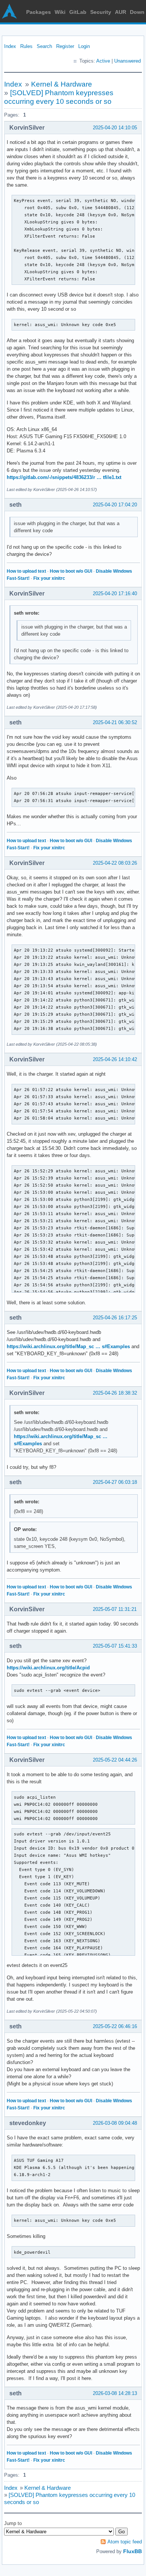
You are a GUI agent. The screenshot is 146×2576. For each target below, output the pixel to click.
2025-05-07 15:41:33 (115, 1646)
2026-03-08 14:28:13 (115, 2393)
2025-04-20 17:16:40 (115, 593)
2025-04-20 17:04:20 (115, 505)
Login (84, 46)
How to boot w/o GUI (71, 571)
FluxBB (133, 2551)
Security (101, 12)
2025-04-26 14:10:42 (115, 1059)
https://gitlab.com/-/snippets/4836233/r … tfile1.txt (64, 477)
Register (65, 46)
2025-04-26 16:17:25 (115, 1318)
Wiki (60, 12)
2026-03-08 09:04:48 (115, 2123)
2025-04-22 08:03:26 (115, 863)
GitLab (78, 12)
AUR (121, 12)
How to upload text (26, 571)
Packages (39, 12)
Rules (26, 46)
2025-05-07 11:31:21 (115, 1609)
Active (103, 61)
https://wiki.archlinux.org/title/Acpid (48, 1668)
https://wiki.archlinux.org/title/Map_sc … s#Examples (68, 1346)
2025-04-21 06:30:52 (115, 722)
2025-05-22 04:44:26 (115, 1760)
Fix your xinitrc (49, 578)
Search (44, 46)
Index (10, 46)
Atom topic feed (125, 2542)
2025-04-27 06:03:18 (115, 1482)
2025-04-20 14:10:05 (115, 128)
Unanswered (127, 61)
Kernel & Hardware (62, 84)
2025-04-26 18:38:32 (115, 1393)
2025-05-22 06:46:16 (115, 2026)
